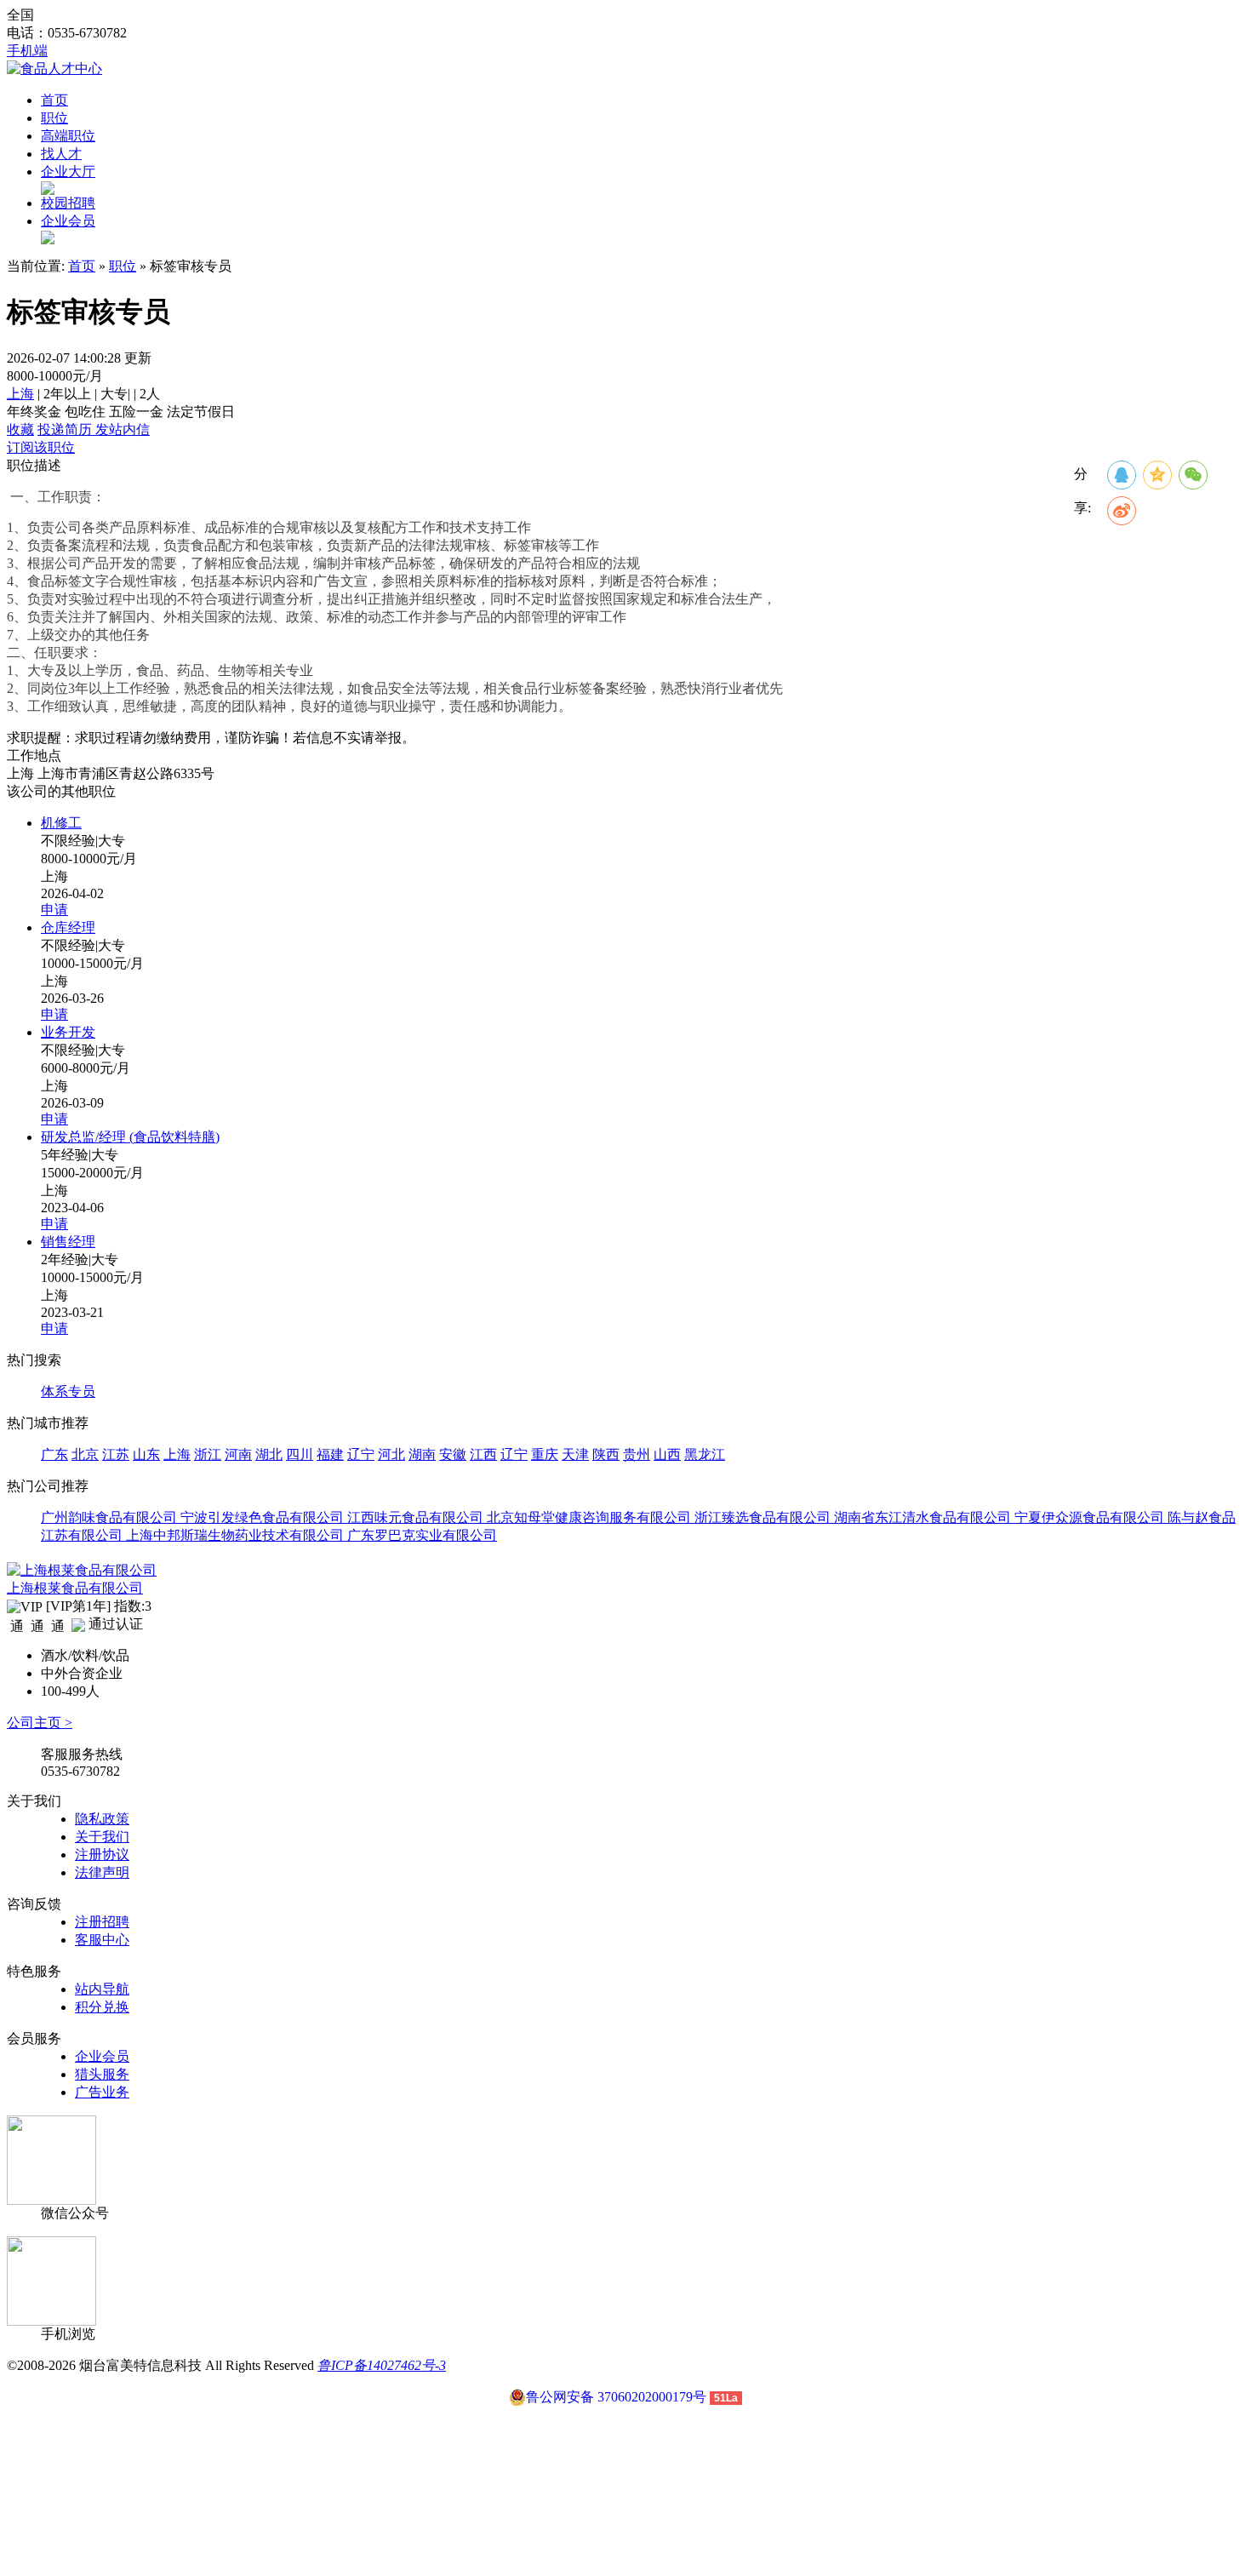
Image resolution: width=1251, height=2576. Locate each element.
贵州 (637, 1454)
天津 (575, 1454)
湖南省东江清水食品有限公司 (924, 1517)
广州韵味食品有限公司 (111, 1517)
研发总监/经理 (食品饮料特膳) (130, 1137)
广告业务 (102, 2092)
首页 (54, 100)
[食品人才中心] (54, 69)
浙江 (208, 1454)
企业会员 (68, 221)
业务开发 (68, 1032)
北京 (85, 1454)
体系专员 (68, 1391)
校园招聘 (68, 203)
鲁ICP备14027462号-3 (382, 2365)
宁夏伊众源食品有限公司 (1091, 1517)
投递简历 (66, 429)
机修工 (61, 823)
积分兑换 (102, 2007)
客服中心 (102, 1940)
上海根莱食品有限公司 (75, 1588)
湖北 (269, 1454)
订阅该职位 (41, 447)
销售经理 (68, 1242)
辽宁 (361, 1454)
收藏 (20, 429)
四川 (300, 1454)
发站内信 (123, 429)
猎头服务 (102, 2074)
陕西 (606, 1454)
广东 (54, 1454)
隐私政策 (102, 1819)
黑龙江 (705, 1454)
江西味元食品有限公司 (417, 1517)
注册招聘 (102, 1922)
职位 (54, 118)
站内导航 (102, 1989)
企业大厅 (68, 172)
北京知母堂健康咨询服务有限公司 (591, 1517)
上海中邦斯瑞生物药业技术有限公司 (237, 1535)
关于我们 (102, 1837)
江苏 (116, 1454)
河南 (238, 1454)
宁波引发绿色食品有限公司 (264, 1517)
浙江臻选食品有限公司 (764, 1517)
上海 (20, 394)
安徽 (453, 1454)
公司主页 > (40, 1723)
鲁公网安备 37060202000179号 (616, 2397)
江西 (483, 1454)
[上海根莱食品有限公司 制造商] (82, 1570)
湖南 (422, 1454)
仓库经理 (68, 927)
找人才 (61, 154)
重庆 (545, 1454)
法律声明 (102, 1872)
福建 (330, 1454)
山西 (667, 1454)
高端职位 (68, 136)
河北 (391, 1454)
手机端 (27, 51)
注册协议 (102, 1855)
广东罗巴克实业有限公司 (422, 1535)
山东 (146, 1454)
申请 (54, 910)
